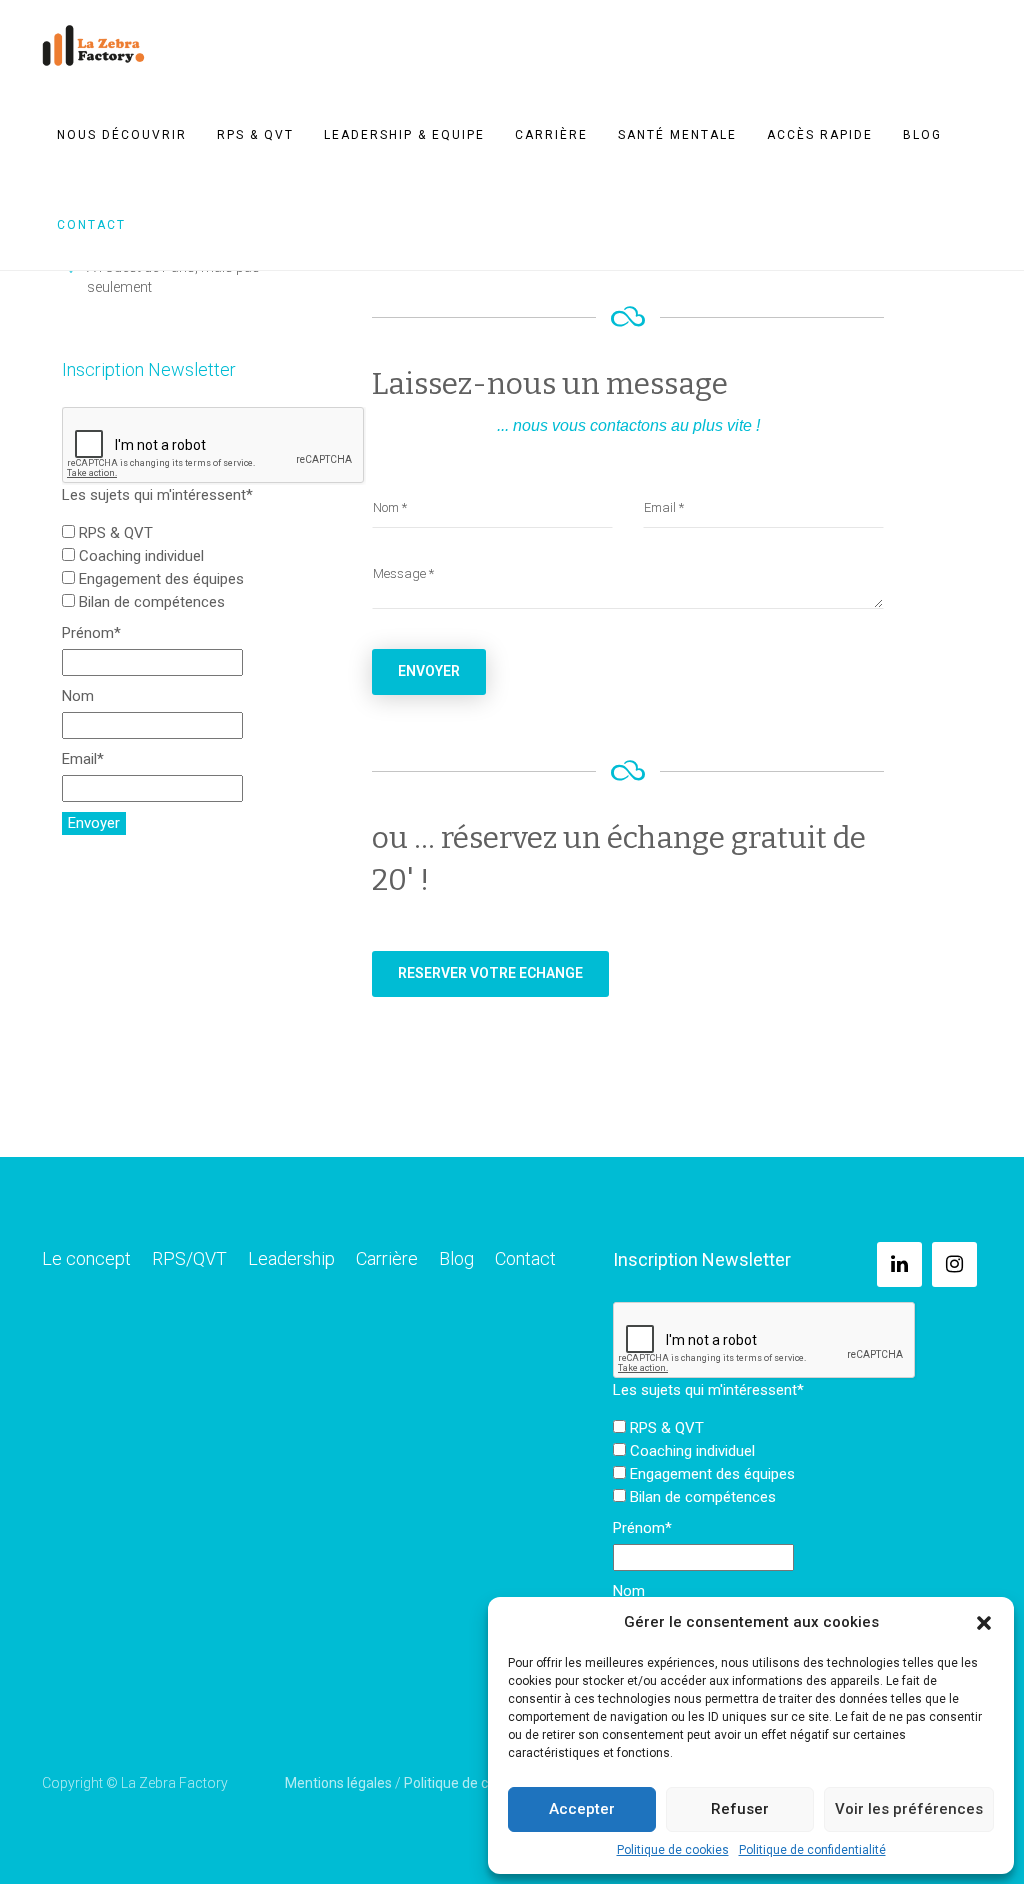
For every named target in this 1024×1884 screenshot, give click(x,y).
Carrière (551, 135)
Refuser (740, 1809)
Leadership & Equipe (404, 135)
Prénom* (91, 633)
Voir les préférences (909, 1809)
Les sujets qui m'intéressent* (157, 495)
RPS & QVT (255, 135)
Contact (91, 225)
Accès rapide (820, 135)
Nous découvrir (122, 135)
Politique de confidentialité (812, 1850)
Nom (78, 696)
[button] (984, 1623)
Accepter (582, 1809)
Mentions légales (338, 1783)
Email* (83, 759)
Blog (922, 135)
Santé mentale (677, 135)
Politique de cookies (673, 1850)
